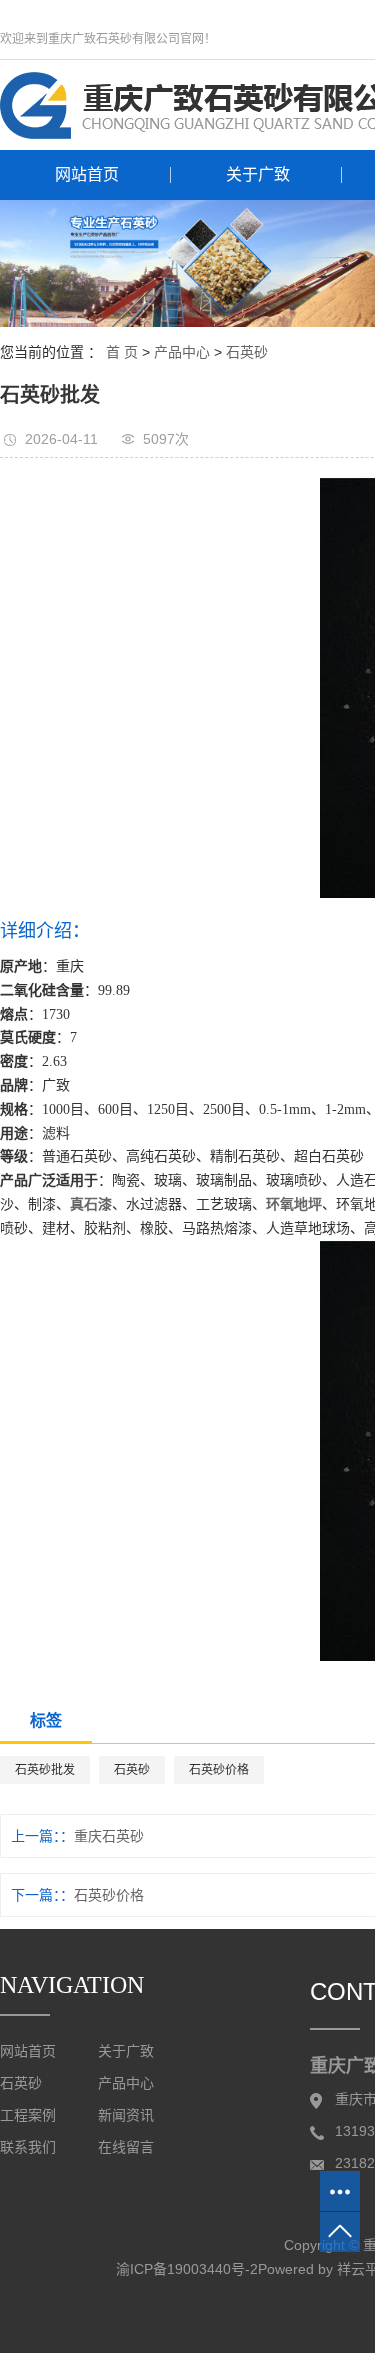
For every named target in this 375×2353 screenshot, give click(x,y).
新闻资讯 (126, 2115)
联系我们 (28, 2147)
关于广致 (258, 174)
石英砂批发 (45, 1770)
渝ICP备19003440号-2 (187, 2269)
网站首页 (87, 174)
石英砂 (247, 352)
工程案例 (28, 2115)
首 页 (122, 352)
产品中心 (182, 352)
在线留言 (126, 2147)
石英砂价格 (219, 1770)
